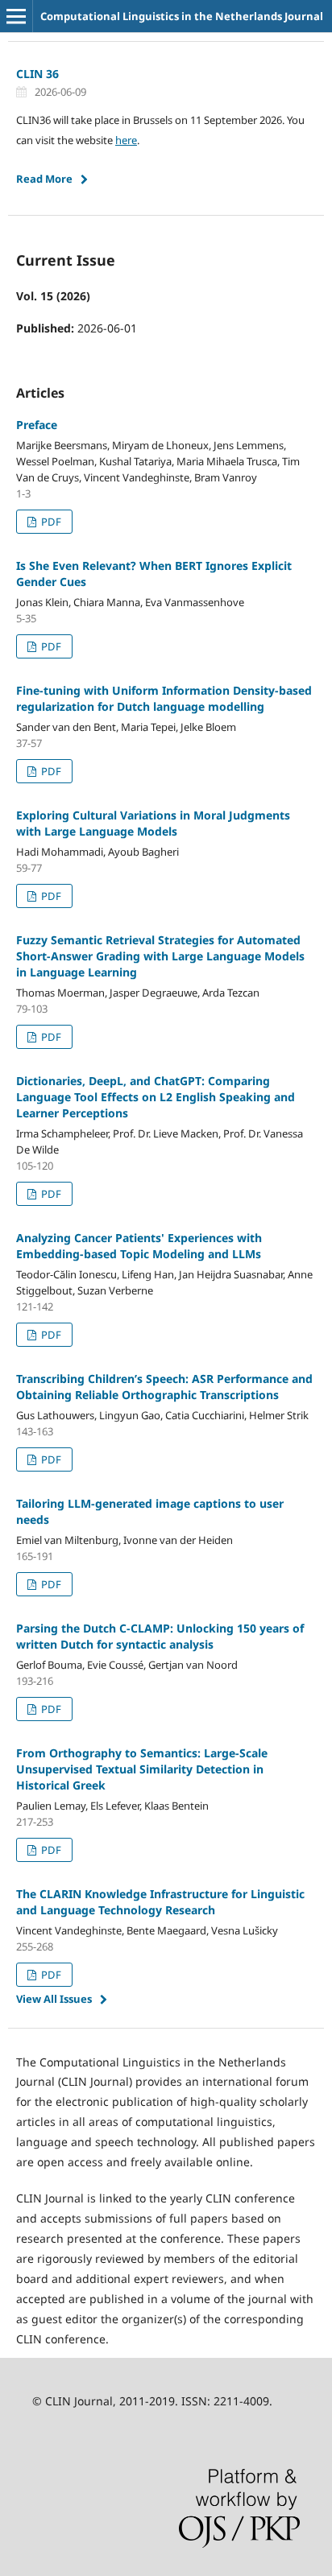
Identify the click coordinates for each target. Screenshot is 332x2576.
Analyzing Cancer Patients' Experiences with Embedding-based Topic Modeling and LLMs (139, 1246)
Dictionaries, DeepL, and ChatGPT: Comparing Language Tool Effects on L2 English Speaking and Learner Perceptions (156, 1097)
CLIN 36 (37, 74)
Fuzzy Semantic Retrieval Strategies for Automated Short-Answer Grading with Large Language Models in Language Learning (160, 956)
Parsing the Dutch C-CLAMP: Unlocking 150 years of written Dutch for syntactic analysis (160, 1636)
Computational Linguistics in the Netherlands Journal (182, 16)
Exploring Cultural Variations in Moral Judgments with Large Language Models (153, 823)
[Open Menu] (16, 16)
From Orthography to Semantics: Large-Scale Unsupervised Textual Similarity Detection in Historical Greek (142, 1769)
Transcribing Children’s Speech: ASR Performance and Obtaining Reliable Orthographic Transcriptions (164, 1387)
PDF (50, 522)
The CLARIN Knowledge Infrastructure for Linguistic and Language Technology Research (160, 1902)
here (126, 140)
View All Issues (54, 1999)
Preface (37, 425)
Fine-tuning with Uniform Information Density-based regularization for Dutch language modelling (164, 698)
